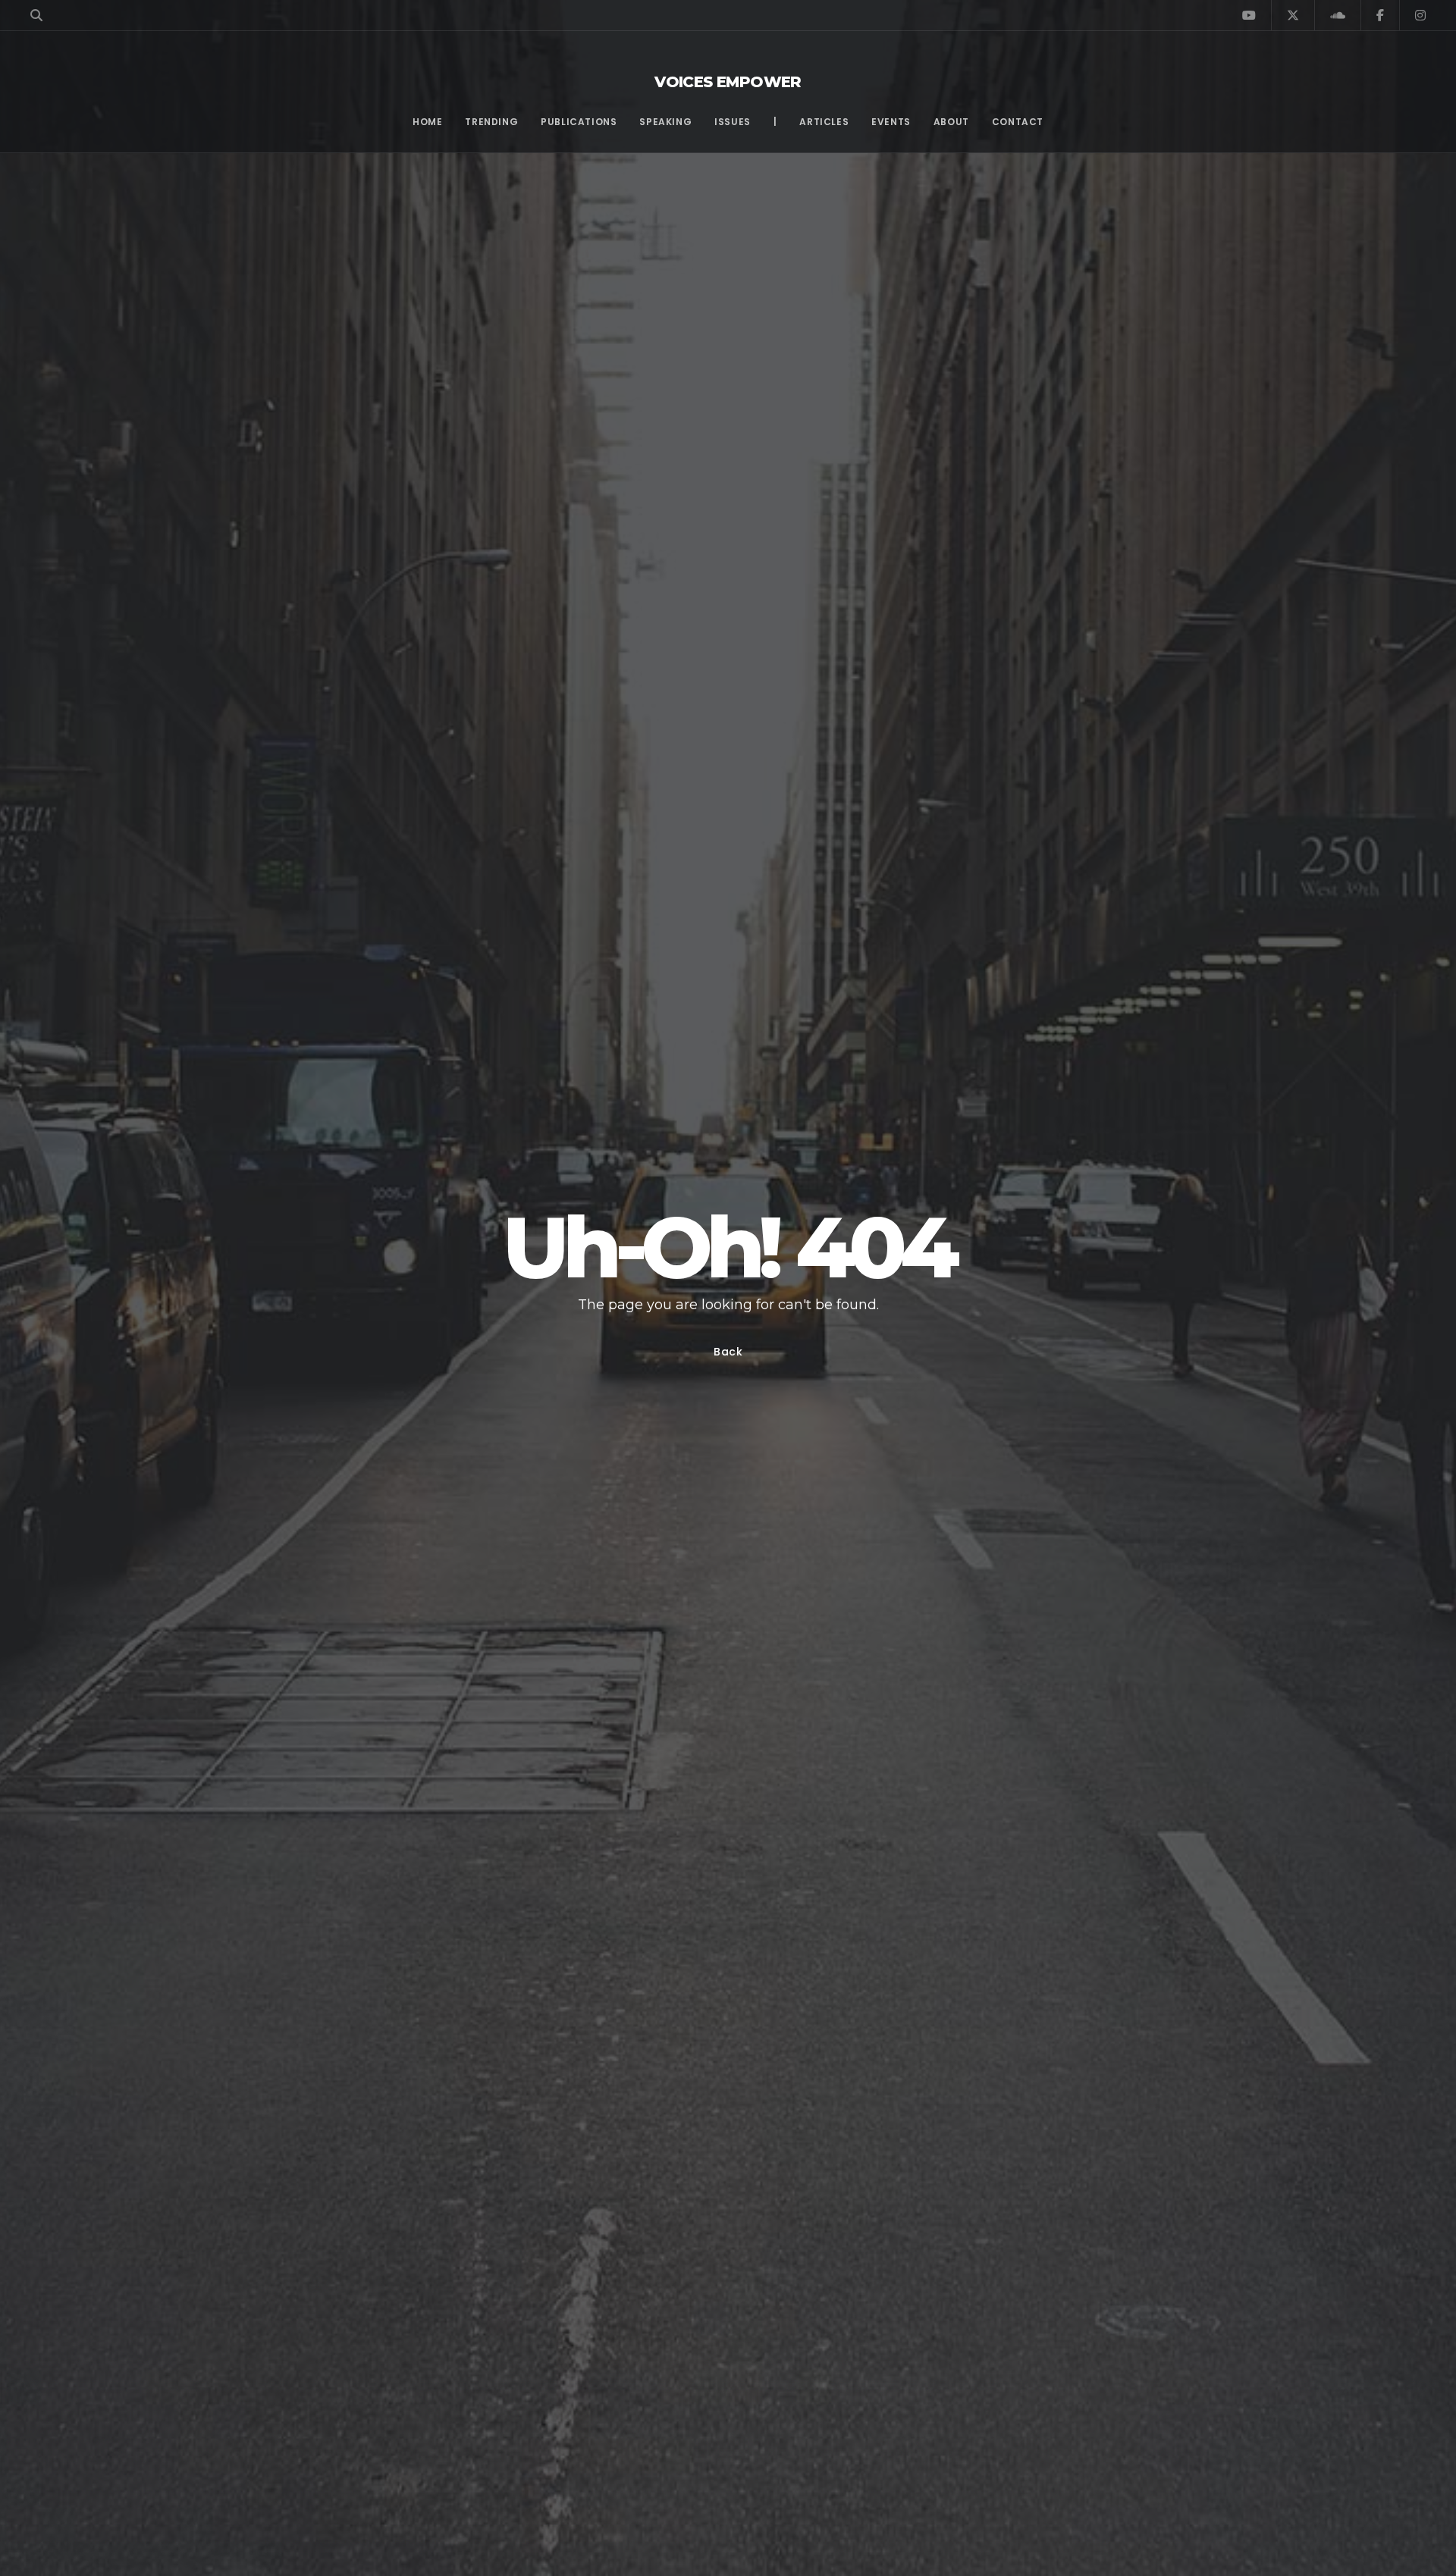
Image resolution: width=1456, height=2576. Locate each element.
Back (728, 1352)
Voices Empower (728, 82)
